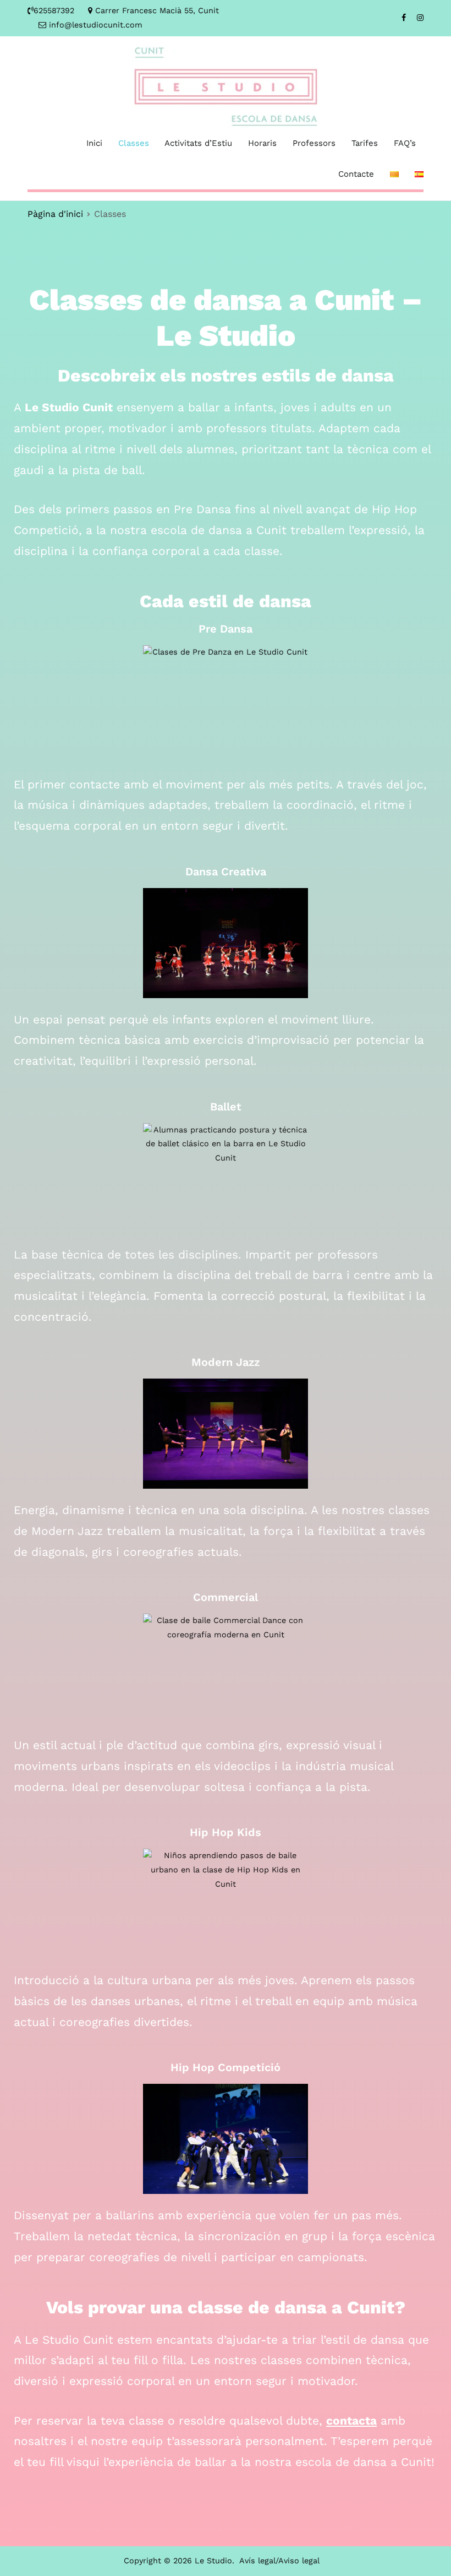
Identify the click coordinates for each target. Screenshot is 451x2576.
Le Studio (213, 2561)
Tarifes (365, 143)
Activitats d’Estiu (198, 143)
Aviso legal (299, 2561)
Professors (314, 143)
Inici (94, 143)
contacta (351, 2420)
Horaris (262, 143)
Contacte (356, 174)
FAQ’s (405, 143)
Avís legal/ (259, 2561)
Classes (134, 143)
